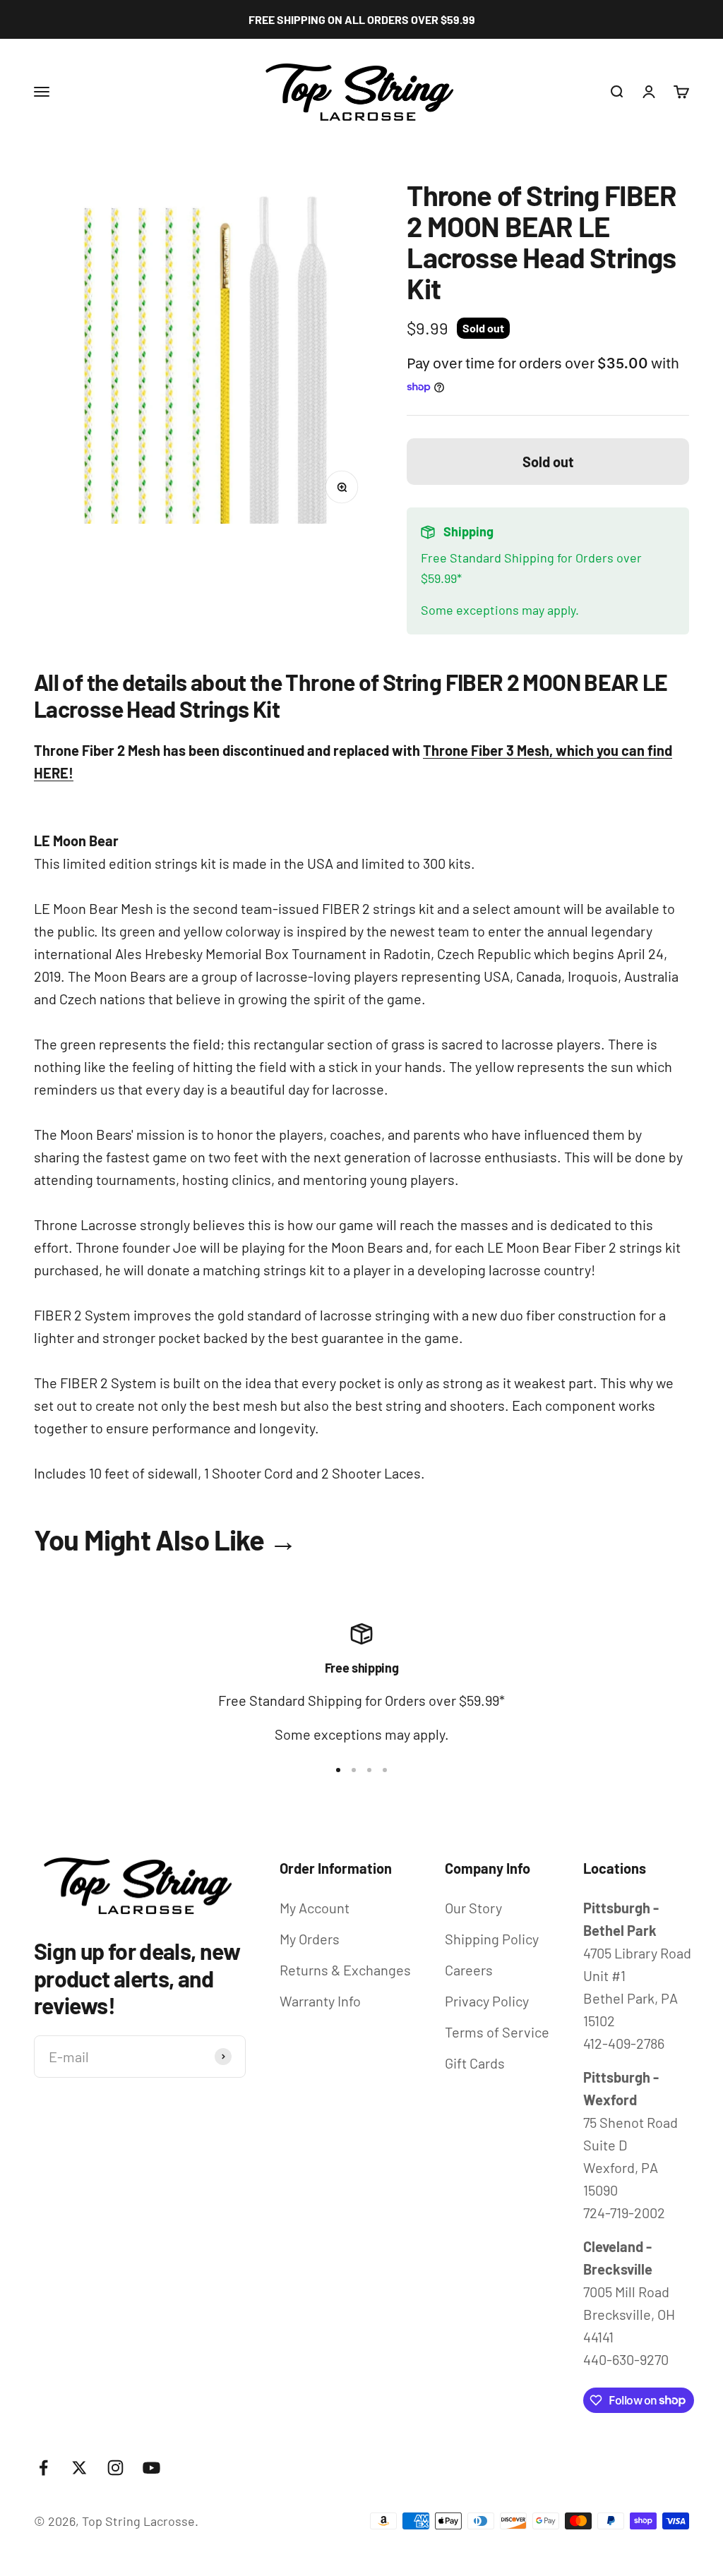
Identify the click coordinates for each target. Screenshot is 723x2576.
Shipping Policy (492, 1939)
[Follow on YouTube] (151, 2468)
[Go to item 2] (354, 1770)
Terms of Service (497, 2032)
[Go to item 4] (385, 1770)
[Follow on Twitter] (79, 2468)
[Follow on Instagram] (115, 2468)
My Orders (310, 1939)
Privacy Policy (487, 2001)
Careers (469, 1970)
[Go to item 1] (338, 1770)
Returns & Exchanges (345, 1970)
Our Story (473, 1908)
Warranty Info (320, 2001)
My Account (315, 1908)
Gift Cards (475, 2063)
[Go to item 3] (369, 1770)
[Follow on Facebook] (43, 2468)
